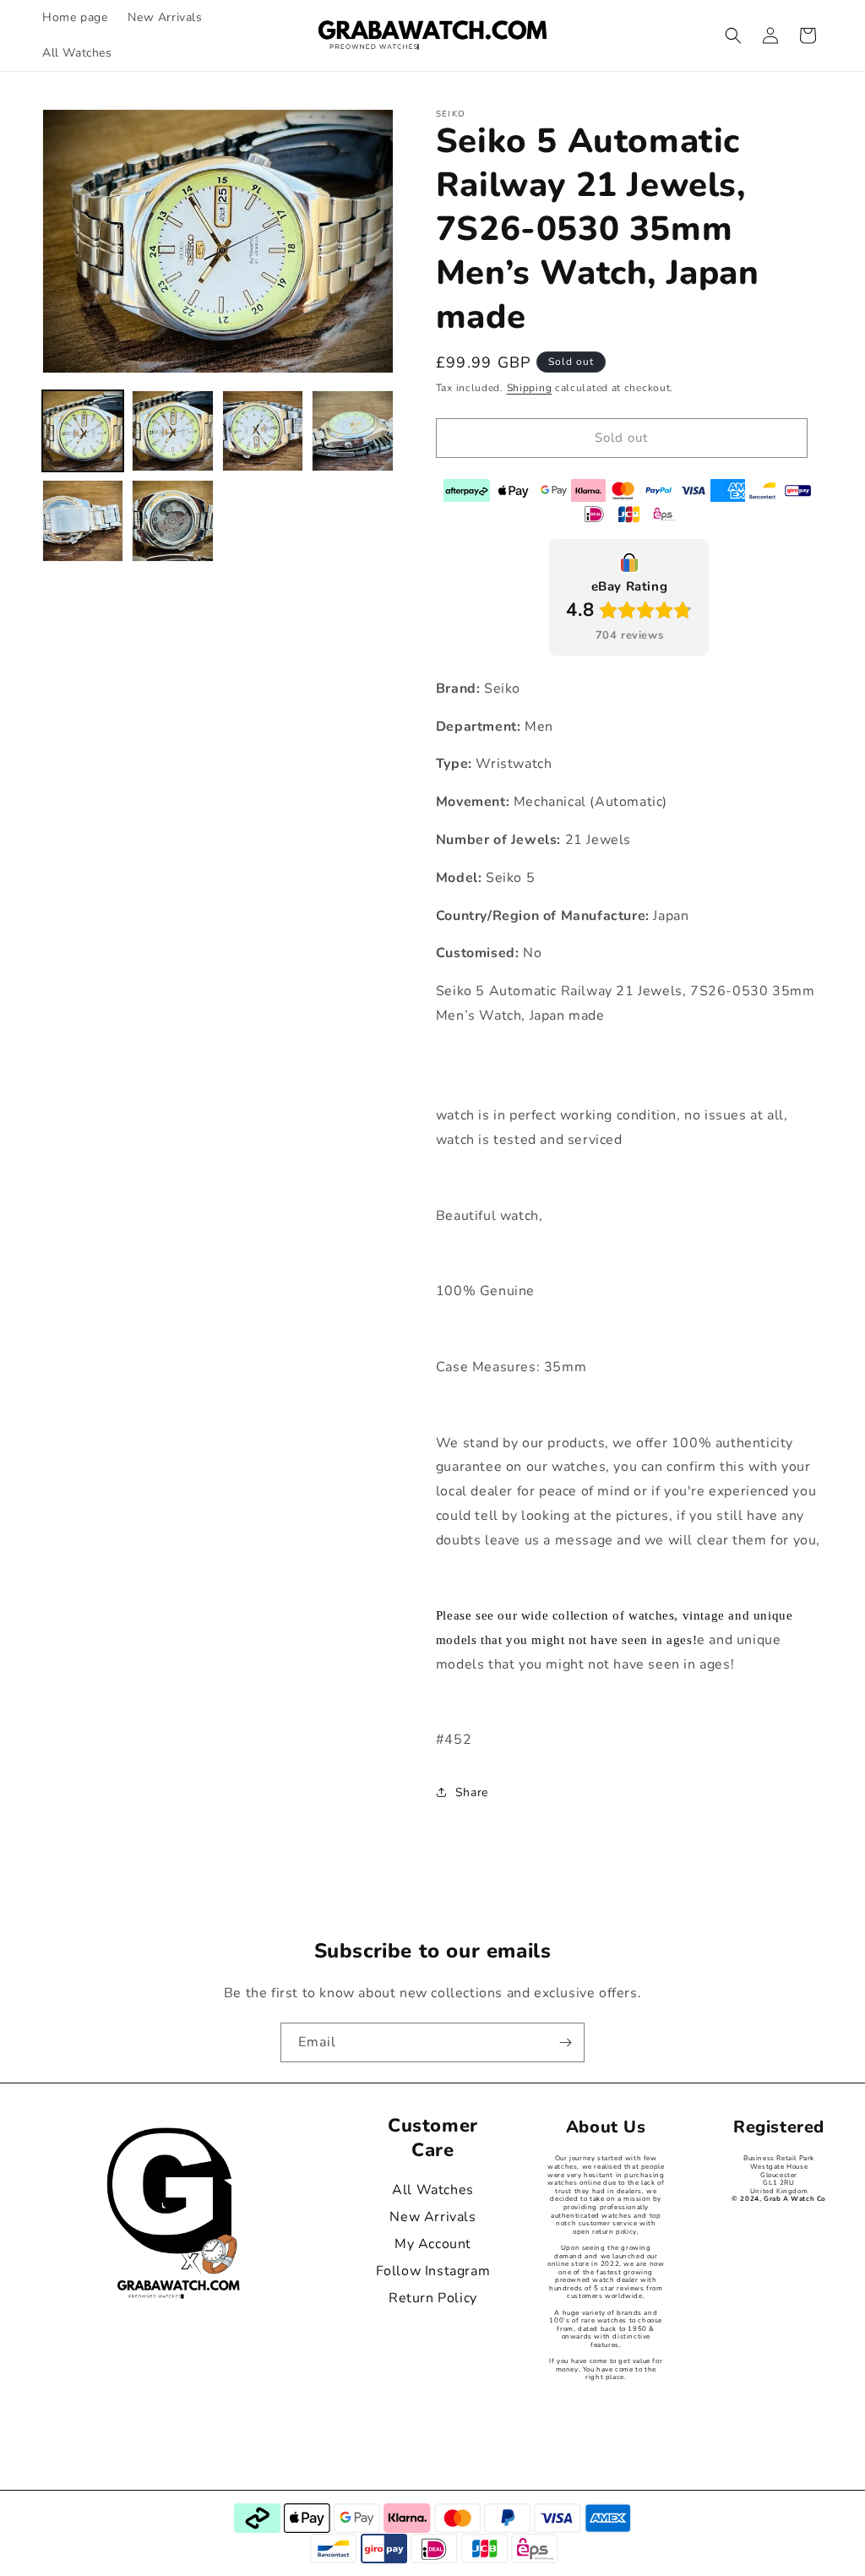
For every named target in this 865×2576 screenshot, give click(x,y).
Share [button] (472, 1792)
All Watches (433, 2190)
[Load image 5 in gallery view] (83, 520)
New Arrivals (432, 2217)
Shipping (530, 388)
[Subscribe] (565, 2042)
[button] (733, 35)
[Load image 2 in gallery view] (172, 431)
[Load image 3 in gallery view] (263, 431)
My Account (433, 2244)
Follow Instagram (433, 2271)
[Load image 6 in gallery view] (172, 520)
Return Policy (433, 2298)
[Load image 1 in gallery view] (83, 431)
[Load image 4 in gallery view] (352, 431)
